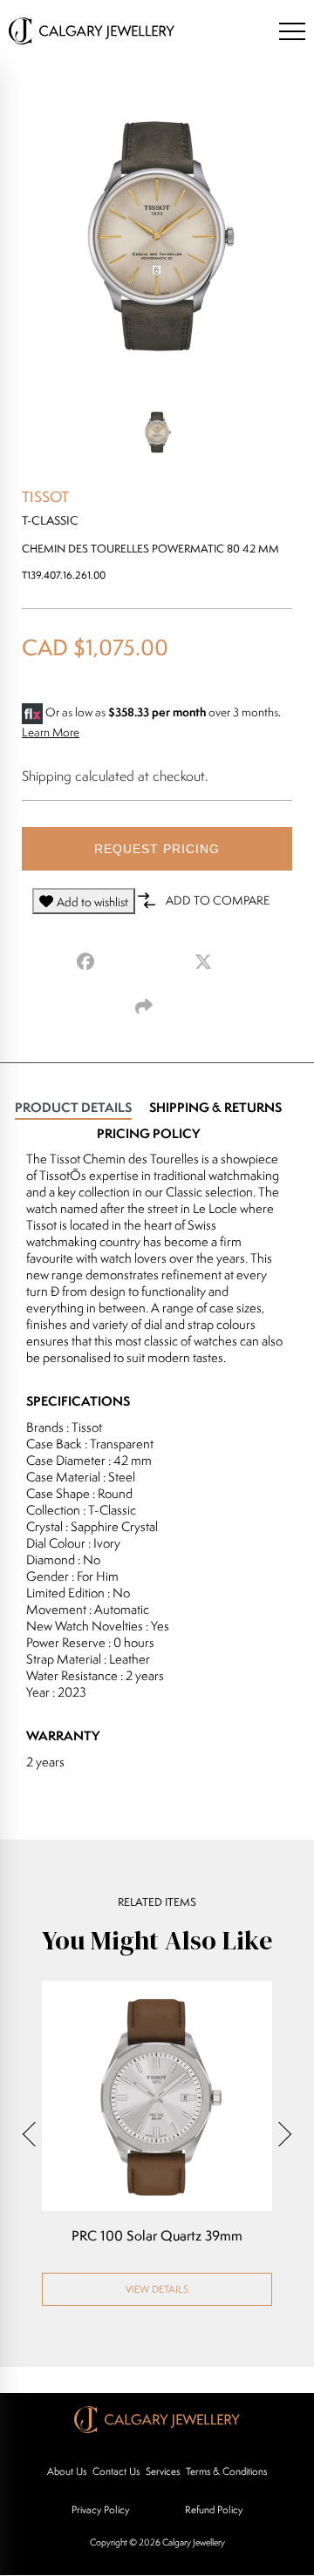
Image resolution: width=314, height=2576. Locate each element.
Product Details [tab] (73, 1107)
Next (279, 2134)
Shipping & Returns (215, 1107)
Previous (35, 2134)
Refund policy (214, 2509)
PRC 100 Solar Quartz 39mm (157, 2236)
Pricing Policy (148, 1133)
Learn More (51, 732)
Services (163, 2471)
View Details (157, 2289)
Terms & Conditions (226, 2471)
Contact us (116, 2471)
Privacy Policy (100, 2509)
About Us (67, 2471)
